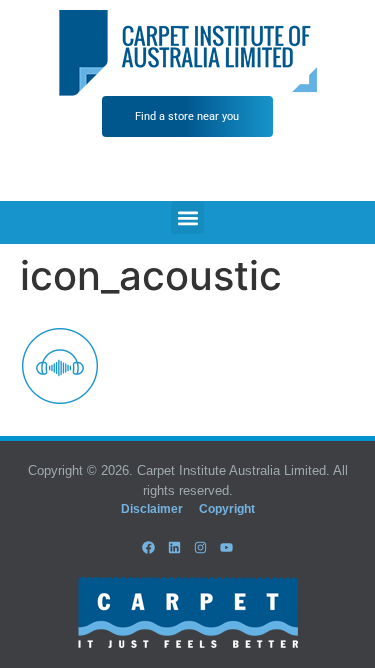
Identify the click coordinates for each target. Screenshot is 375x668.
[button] (187, 217)
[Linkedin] (174, 547)
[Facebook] (148, 547)
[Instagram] (201, 547)
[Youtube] (227, 547)
